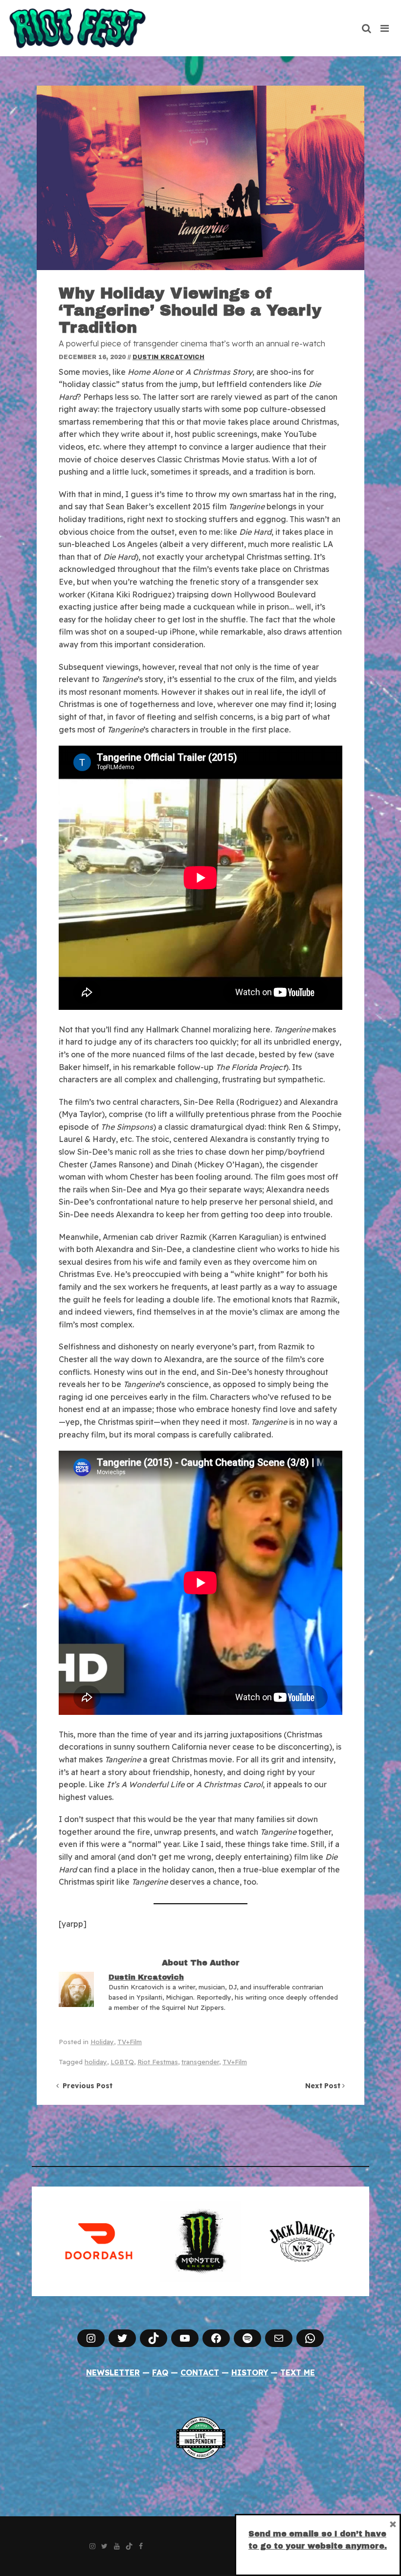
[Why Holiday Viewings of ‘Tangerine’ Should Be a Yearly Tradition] (200, 178)
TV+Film (130, 2042)
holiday (96, 2062)
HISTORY (250, 2372)
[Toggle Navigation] (385, 28)
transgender (200, 2062)
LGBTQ (122, 2062)
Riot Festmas (158, 2062)
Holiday (102, 2042)
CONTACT (200, 2372)
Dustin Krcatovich (168, 357)
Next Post (324, 2086)
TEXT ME (298, 2372)
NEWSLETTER (113, 2372)
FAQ (160, 2372)
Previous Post (86, 2086)
